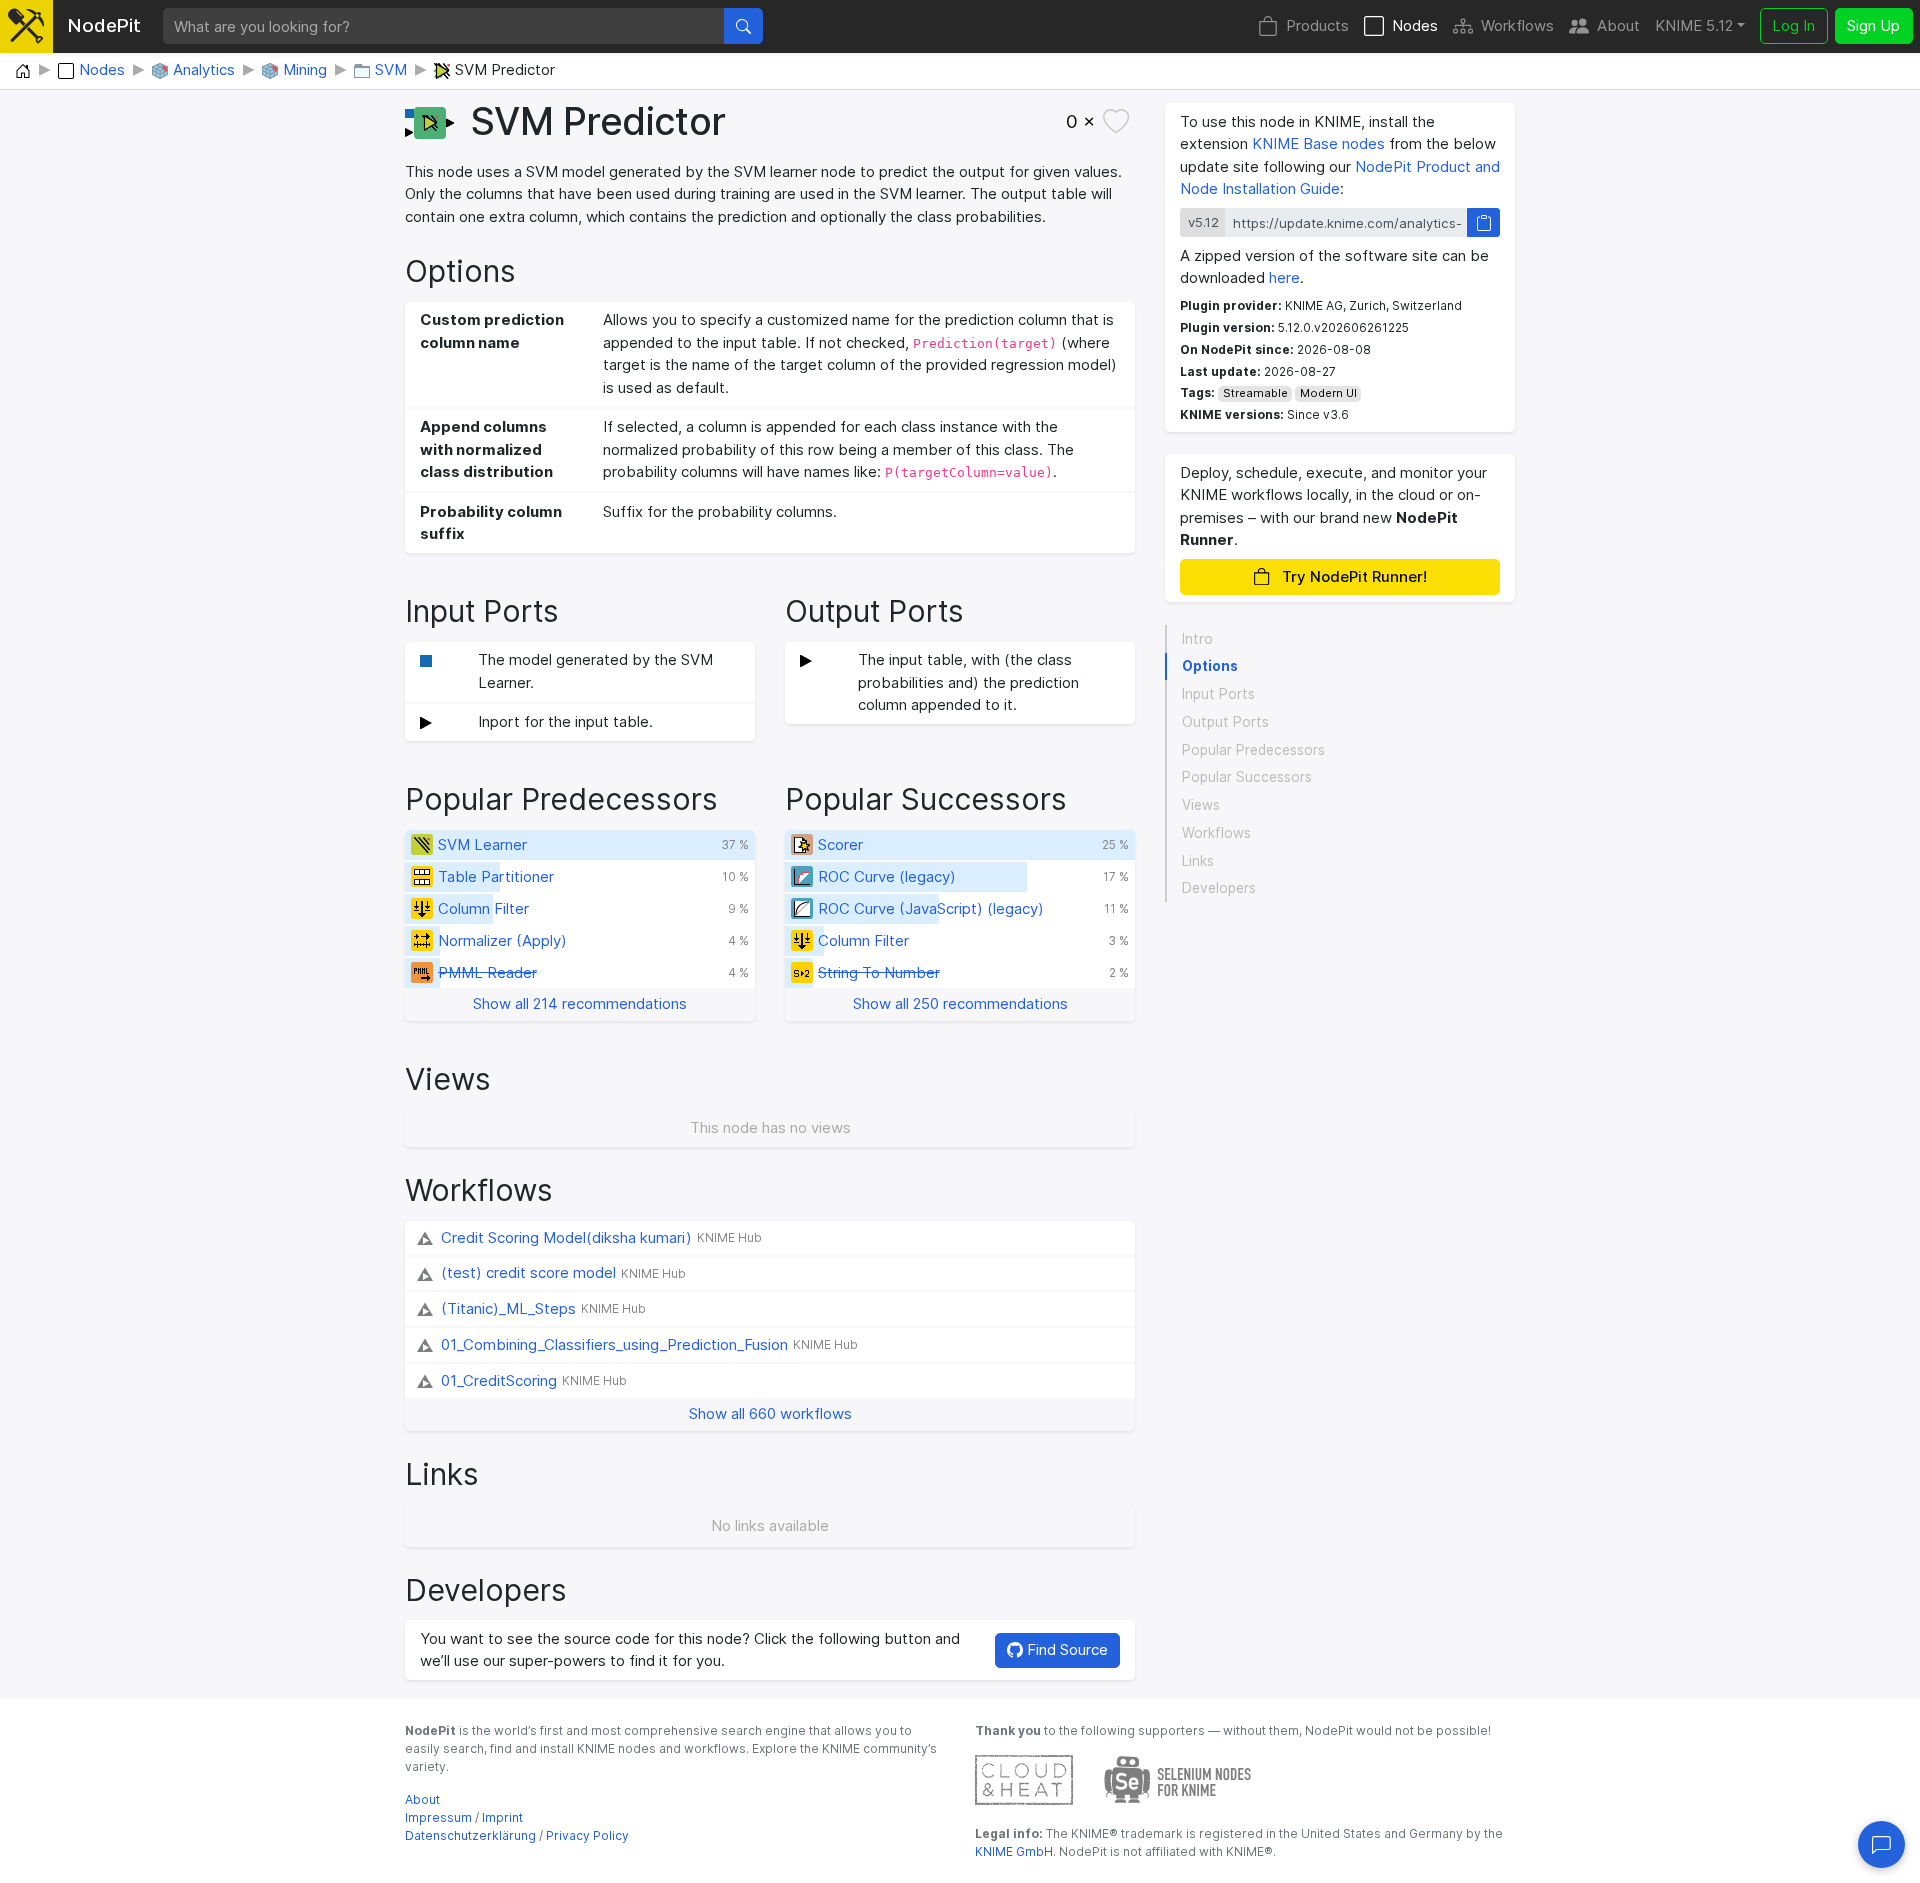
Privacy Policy (587, 1835)
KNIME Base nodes (1318, 143)
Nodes (1415, 25)
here (1284, 277)
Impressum (438, 1817)
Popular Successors (1247, 777)
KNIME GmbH (1014, 1851)
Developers (1219, 888)
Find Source (1065, 1649)
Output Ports (1225, 722)
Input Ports (1218, 694)
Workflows (1517, 25)
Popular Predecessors (1253, 750)
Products (1317, 25)
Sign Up (1873, 25)
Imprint (502, 1817)
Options (1210, 666)
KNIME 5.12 (1694, 25)
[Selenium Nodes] (1178, 1778)
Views (1201, 805)
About (1618, 25)
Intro (1197, 639)
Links (1198, 861)
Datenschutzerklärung (470, 1835)
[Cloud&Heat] (1024, 1778)
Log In (1793, 25)
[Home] (23, 72)
